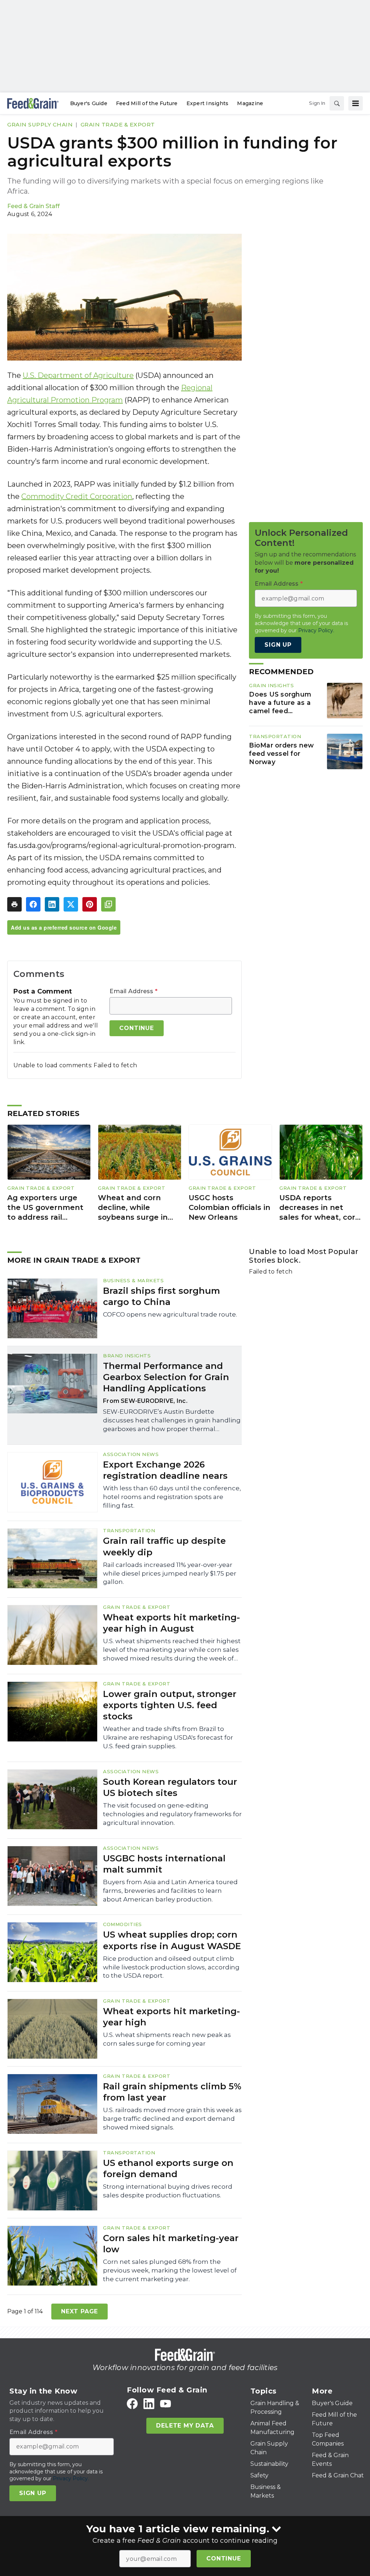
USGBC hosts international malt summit (164, 1864)
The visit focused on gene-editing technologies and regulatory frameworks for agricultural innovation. (172, 1814)
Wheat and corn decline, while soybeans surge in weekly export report (139, 1208)
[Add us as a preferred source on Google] (108, 904)
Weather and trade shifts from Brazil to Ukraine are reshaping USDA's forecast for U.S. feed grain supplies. (168, 1737)
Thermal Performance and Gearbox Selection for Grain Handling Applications (166, 1377)
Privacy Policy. (316, 630)
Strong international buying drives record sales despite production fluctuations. (168, 2191)
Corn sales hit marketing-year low (171, 2244)
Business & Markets (133, 1280)
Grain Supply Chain (40, 124)
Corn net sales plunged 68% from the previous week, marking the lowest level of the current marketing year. (170, 2270)
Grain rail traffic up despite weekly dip (164, 1546)
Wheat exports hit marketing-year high (171, 2017)
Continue (223, 2558)
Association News (131, 1454)
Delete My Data (185, 2426)
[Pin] (90, 904)
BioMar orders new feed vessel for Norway (281, 753)
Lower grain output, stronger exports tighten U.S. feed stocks (170, 1705)
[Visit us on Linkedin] (149, 2403)
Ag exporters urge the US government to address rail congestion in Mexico (48, 1208)
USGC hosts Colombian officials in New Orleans (229, 1207)
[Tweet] (71, 904)
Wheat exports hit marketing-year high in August (171, 1623)
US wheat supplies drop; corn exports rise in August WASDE (172, 1940)
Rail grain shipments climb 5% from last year (172, 2092)
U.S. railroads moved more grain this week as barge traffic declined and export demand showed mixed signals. (172, 2119)
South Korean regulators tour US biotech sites (170, 1787)
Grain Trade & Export (118, 124)
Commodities (122, 1924)
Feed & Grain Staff (33, 206)
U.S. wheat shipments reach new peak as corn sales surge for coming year (167, 2039)
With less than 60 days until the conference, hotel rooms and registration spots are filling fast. (172, 1497)
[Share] (33, 904)
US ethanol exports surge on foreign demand (168, 2168)
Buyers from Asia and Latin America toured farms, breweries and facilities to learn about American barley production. (170, 1891)
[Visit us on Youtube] (165, 2403)
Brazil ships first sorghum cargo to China (162, 1296)
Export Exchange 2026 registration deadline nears (165, 1470)
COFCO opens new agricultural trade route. (170, 1314)
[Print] (14, 904)
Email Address (134, 991)
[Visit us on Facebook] (132, 2403)
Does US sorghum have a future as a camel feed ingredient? (280, 703)
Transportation (275, 736)
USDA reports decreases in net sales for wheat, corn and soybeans (320, 1208)
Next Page (79, 2311)
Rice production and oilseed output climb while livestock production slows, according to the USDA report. (171, 1967)
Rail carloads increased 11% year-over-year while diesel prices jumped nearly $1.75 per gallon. (170, 1573)
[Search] (337, 103)
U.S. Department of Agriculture (78, 375)
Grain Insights (271, 685)
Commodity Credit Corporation (77, 496)
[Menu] (356, 103)
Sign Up (278, 645)
